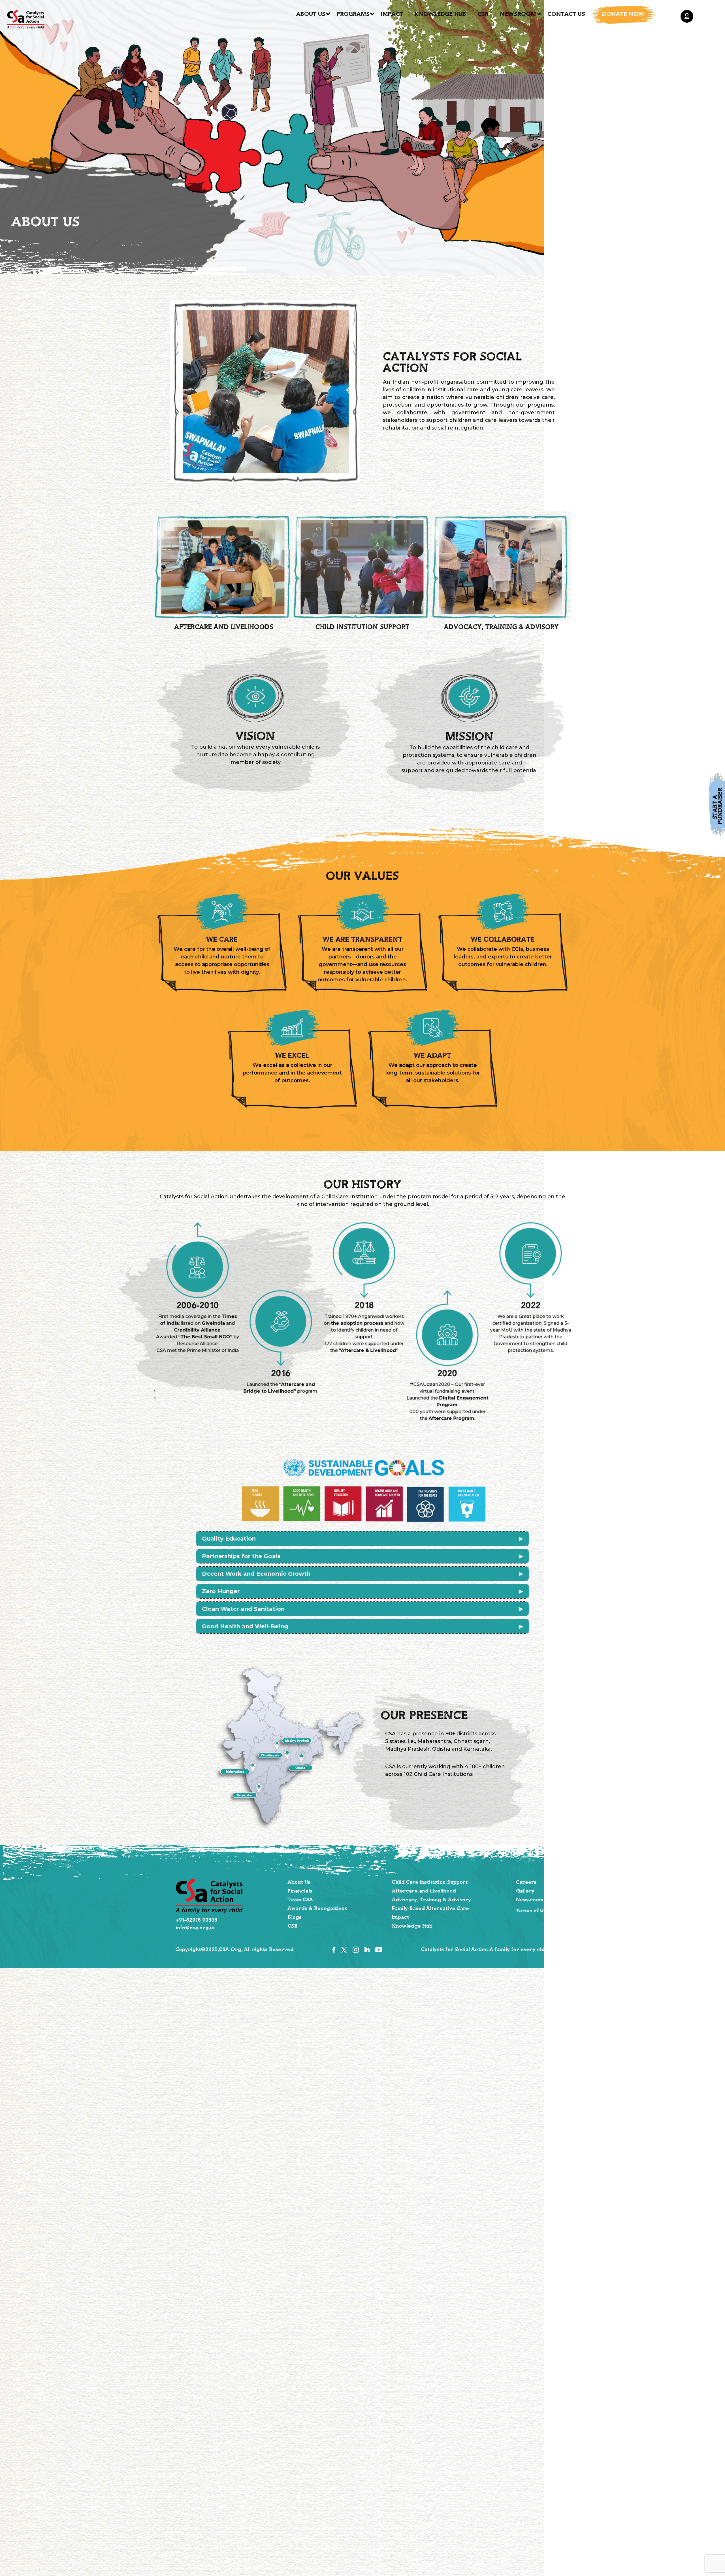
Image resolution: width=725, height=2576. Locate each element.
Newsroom (518, 14)
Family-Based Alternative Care (430, 1909)
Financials (300, 1891)
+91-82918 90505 (196, 1920)
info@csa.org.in (195, 1928)
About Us (311, 14)
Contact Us (566, 14)
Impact (392, 14)
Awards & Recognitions (317, 1909)
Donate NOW (623, 14)
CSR (483, 14)
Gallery (525, 1891)
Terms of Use (533, 1911)
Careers (526, 1882)
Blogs (295, 1917)
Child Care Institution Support (430, 1882)
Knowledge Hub (440, 14)
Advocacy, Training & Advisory (431, 1900)
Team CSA (300, 1900)
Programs (353, 14)
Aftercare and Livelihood (424, 1891)
